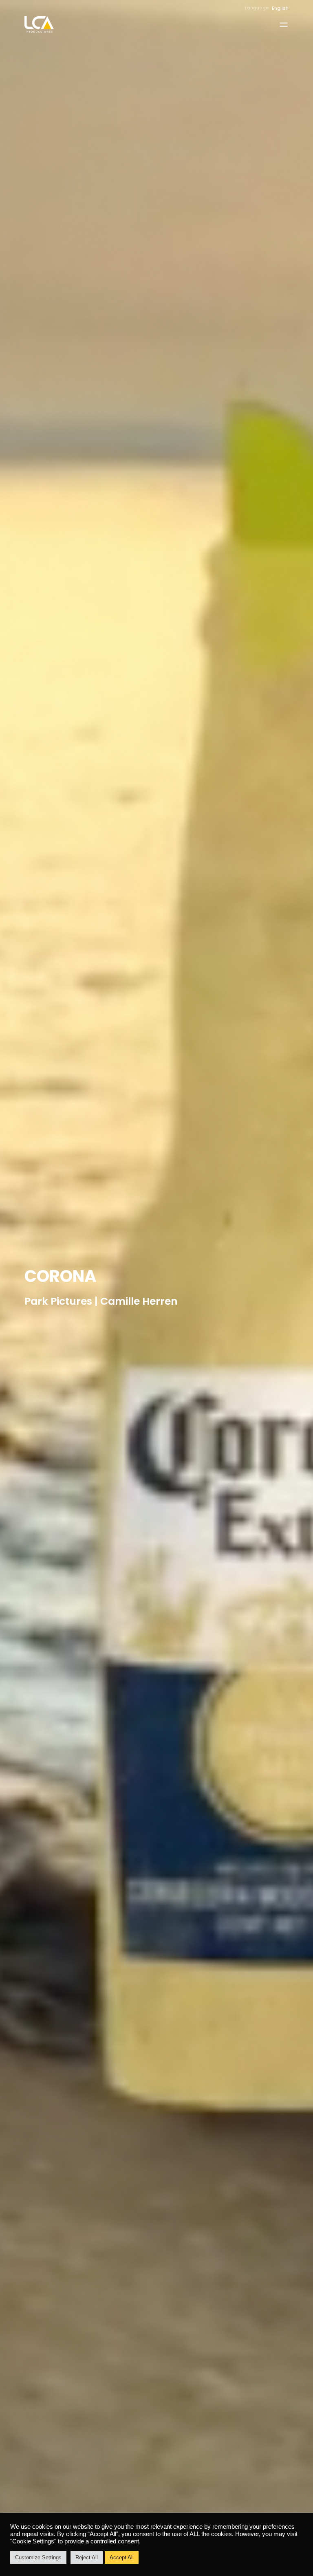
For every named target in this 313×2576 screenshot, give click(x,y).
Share (306, 1288)
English (280, 8)
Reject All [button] (87, 2557)
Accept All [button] (122, 2557)
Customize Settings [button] (38, 2557)
